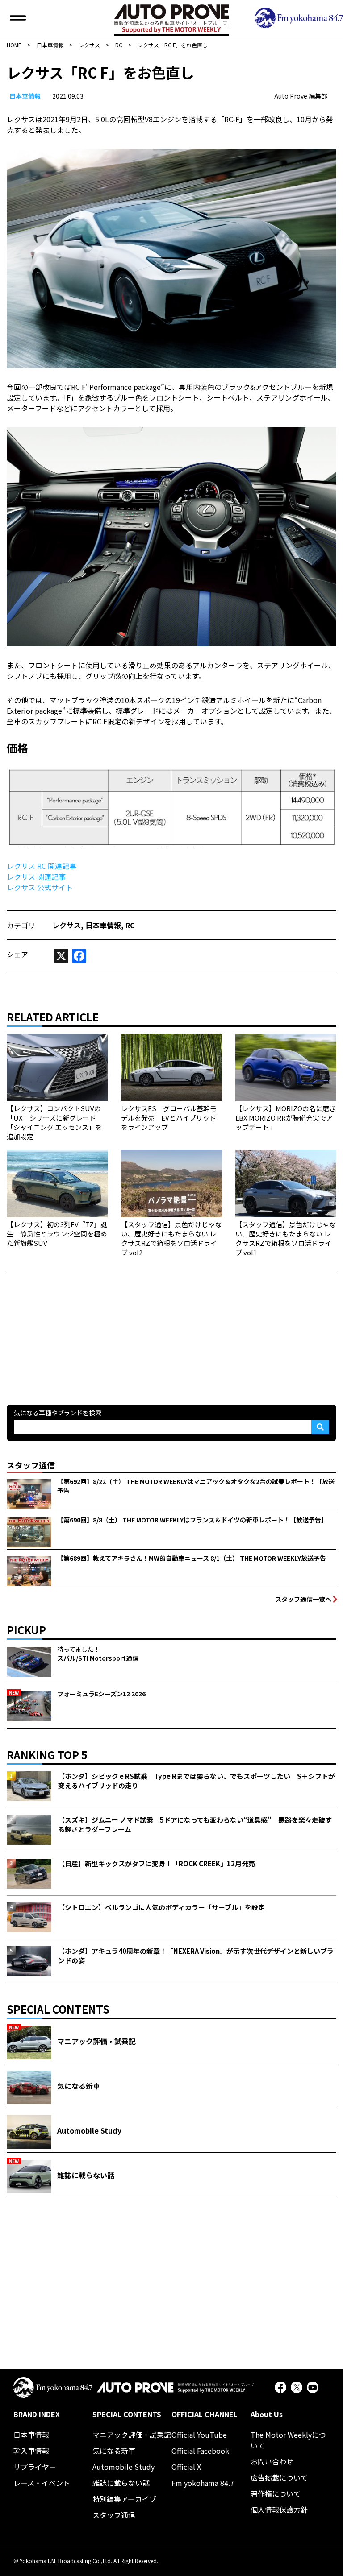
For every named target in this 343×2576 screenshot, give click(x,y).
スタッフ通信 (114, 2515)
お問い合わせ (272, 2461)
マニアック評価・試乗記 (132, 2435)
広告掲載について (279, 2477)
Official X (186, 2467)
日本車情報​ (25, 96)
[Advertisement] (74, 1329)
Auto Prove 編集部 (301, 96)
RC (130, 925)
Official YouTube (199, 2435)
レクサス (67, 925)
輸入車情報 (31, 2451)
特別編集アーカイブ (124, 2499)
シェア (17, 954)
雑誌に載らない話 (121, 2483)
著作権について (276, 2493)
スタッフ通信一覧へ (303, 1599)
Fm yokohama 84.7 (203, 2483)
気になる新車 (114, 2451)
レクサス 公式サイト (40, 887)
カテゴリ (21, 925)
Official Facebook (200, 2451)
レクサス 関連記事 (36, 877)
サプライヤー (35, 2467)
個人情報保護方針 (279, 2510)
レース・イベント (42, 2483)
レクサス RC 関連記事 (42, 866)
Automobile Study (123, 2467)
